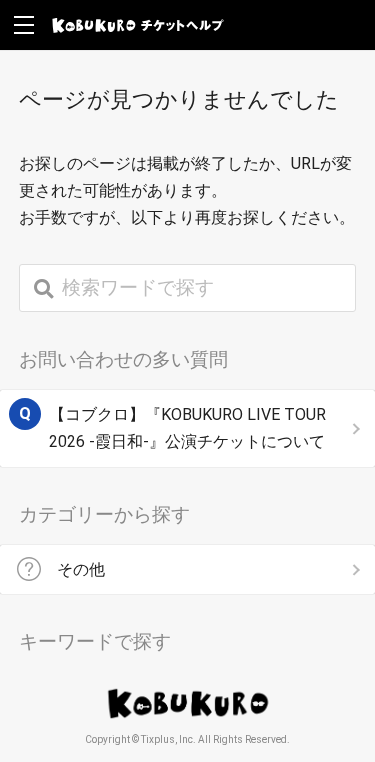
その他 (81, 569)
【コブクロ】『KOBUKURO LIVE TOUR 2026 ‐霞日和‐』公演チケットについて (187, 428)
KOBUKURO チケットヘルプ (138, 25)
